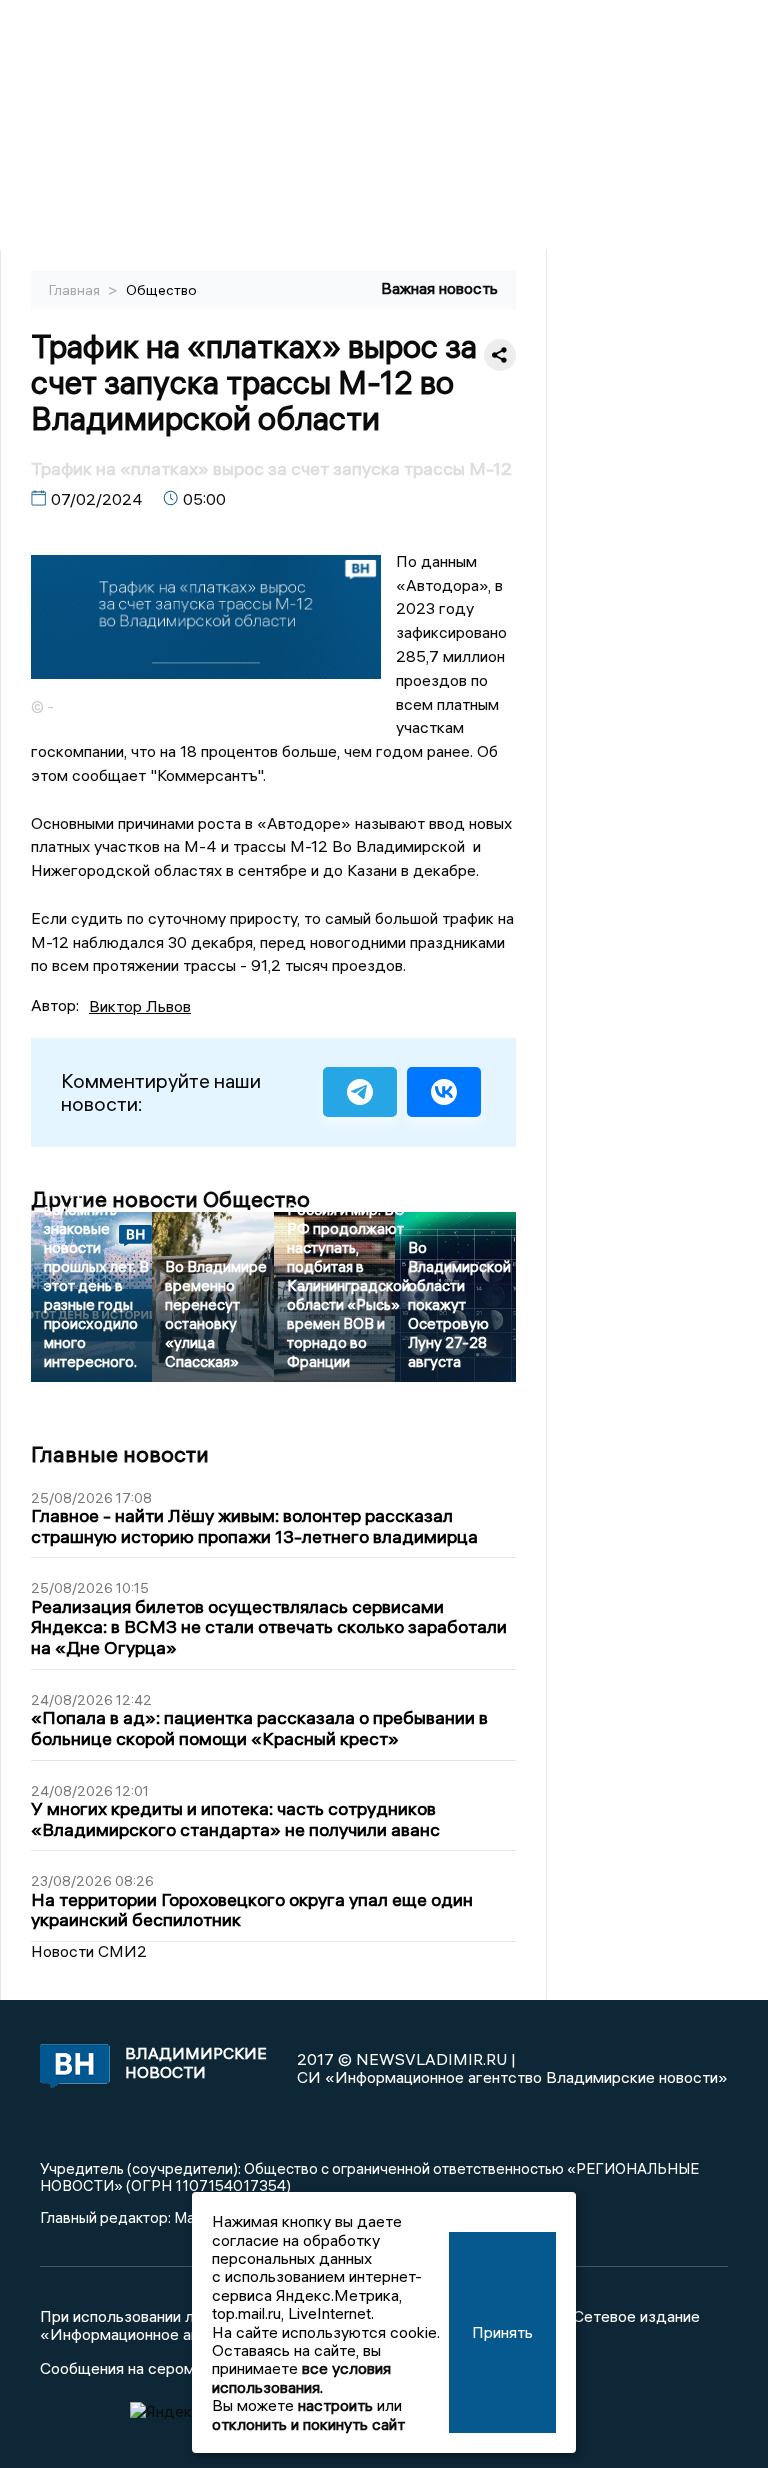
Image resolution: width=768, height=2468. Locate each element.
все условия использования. (301, 2377)
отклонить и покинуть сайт (308, 2424)
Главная (76, 290)
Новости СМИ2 (89, 1951)
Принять (502, 2332)
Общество (161, 290)
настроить (335, 2405)
